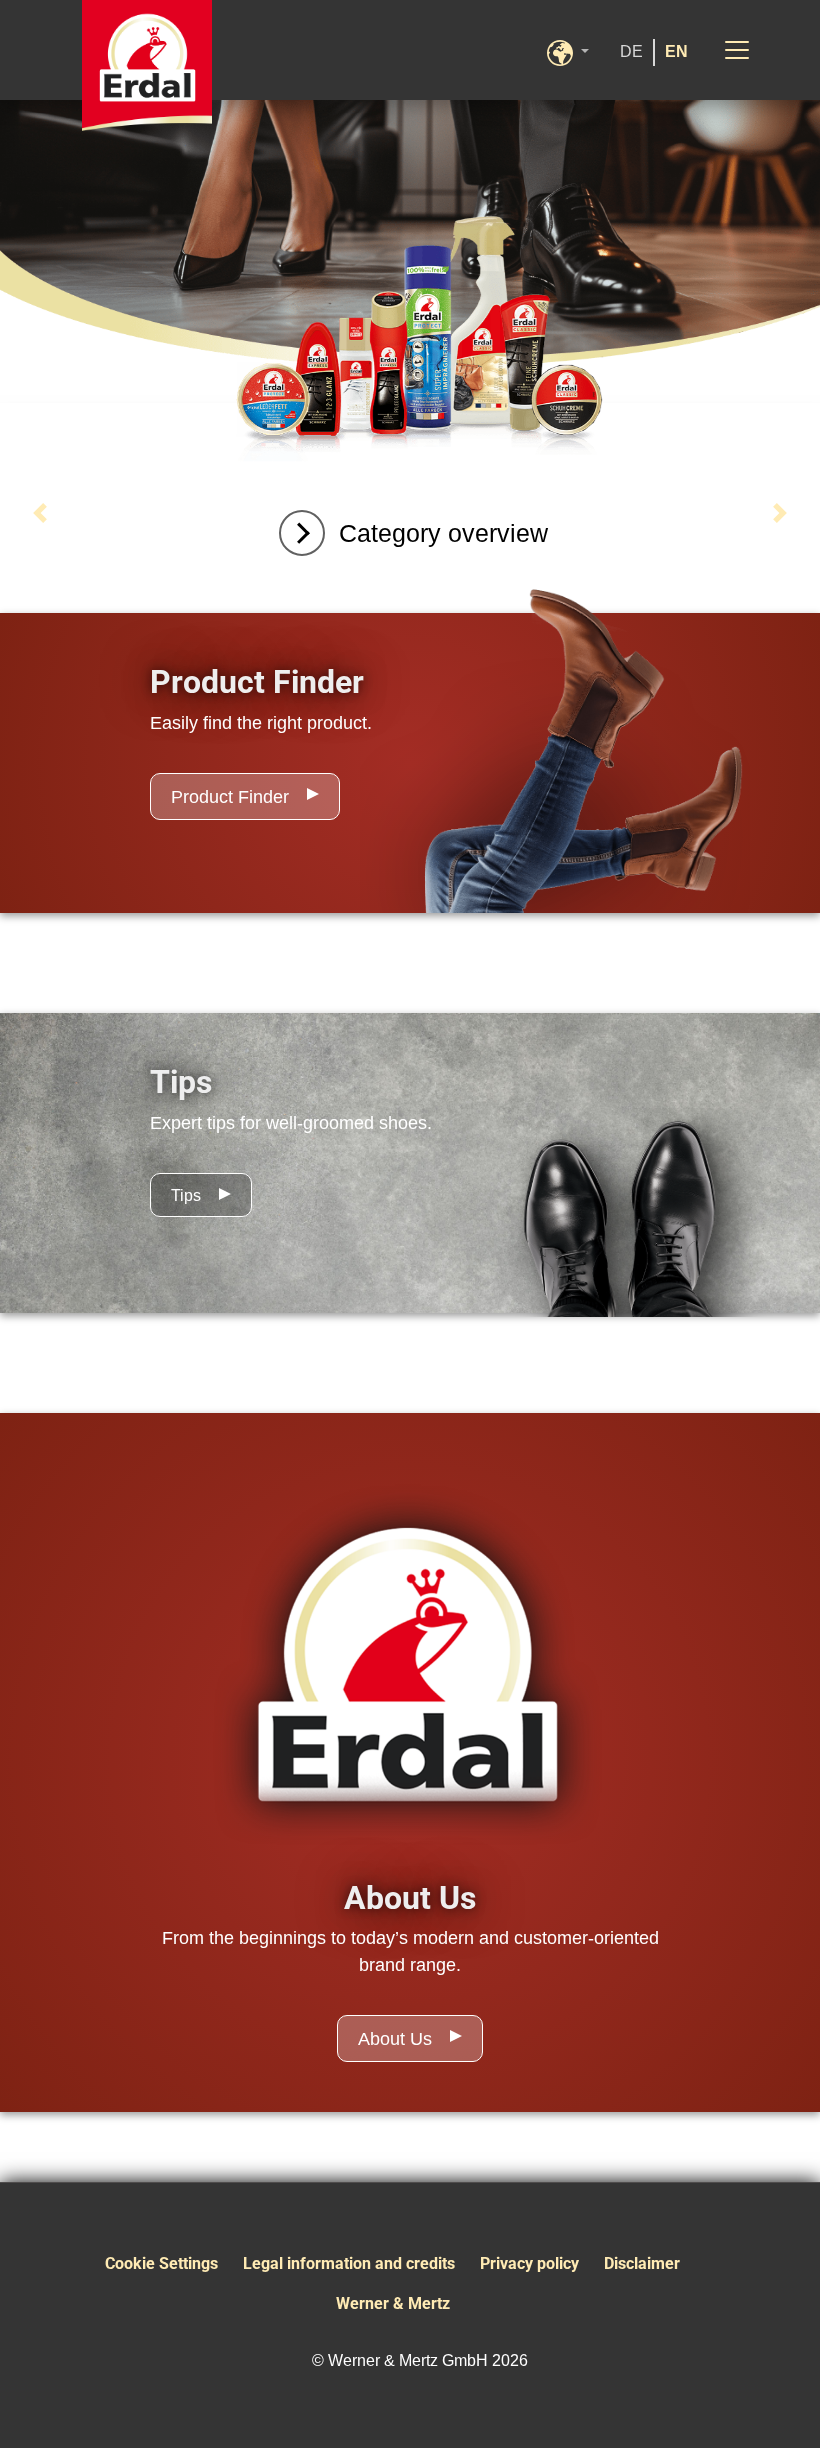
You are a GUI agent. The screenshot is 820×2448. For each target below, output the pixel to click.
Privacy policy (529, 2263)
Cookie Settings (161, 2263)
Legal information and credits (349, 2263)
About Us (395, 2039)
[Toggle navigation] (737, 50)
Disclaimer (642, 2263)
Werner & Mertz (393, 2303)
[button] (578, 50)
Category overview (443, 533)
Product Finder (230, 797)
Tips (186, 1195)
